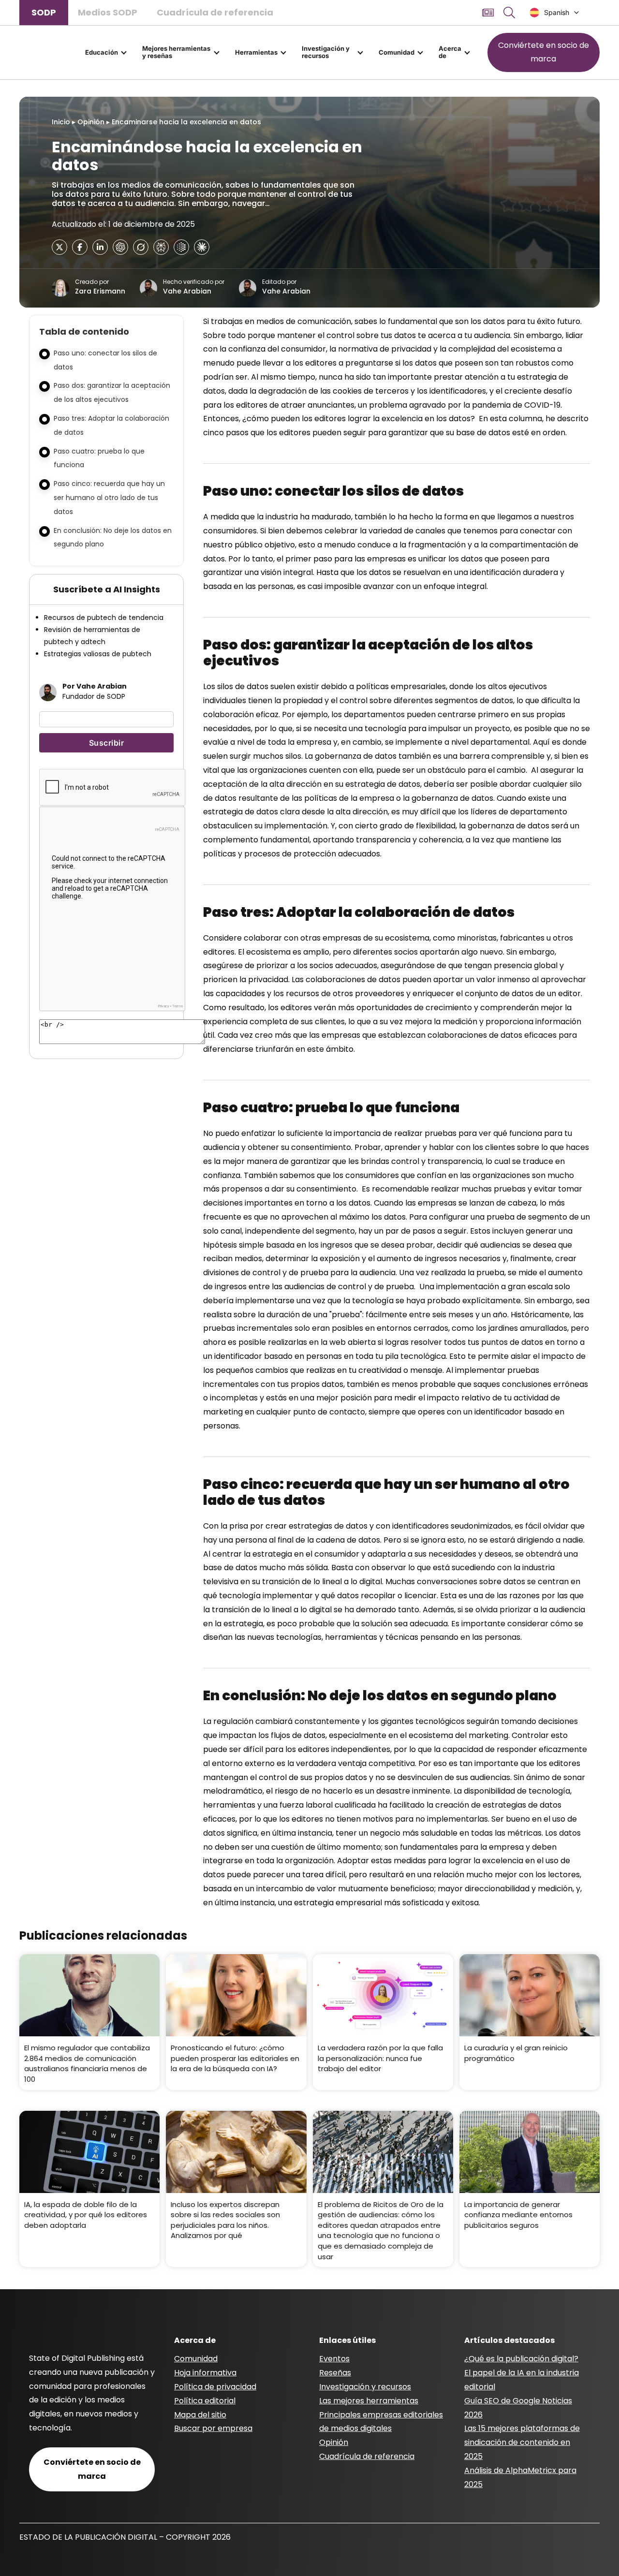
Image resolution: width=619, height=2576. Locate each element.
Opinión (91, 122)
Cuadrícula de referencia (215, 12)
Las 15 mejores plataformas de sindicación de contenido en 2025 (522, 2442)
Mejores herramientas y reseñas (176, 52)
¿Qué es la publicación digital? (521, 2359)
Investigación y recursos (326, 52)
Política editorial (205, 2401)
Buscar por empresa (213, 2428)
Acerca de (450, 52)
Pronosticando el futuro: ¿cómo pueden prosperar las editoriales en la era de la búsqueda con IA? (235, 2058)
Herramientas (256, 52)
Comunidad (397, 52)
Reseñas (335, 2373)
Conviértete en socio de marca (544, 52)
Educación (102, 52)
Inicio (61, 122)
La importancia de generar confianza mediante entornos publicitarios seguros (518, 2215)
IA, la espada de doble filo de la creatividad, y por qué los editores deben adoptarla (86, 2215)
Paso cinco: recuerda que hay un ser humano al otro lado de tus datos (109, 498)
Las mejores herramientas (369, 2401)
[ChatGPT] (120, 247)
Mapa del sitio (200, 2415)
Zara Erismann (100, 292)
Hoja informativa (205, 2373)
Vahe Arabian (187, 292)
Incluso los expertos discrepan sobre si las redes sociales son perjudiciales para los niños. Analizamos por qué (225, 2220)
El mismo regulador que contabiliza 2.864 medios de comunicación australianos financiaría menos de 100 (87, 2063)
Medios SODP (108, 12)
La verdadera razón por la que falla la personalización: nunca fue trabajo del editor (380, 2058)
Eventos (334, 2359)
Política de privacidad (215, 2387)
